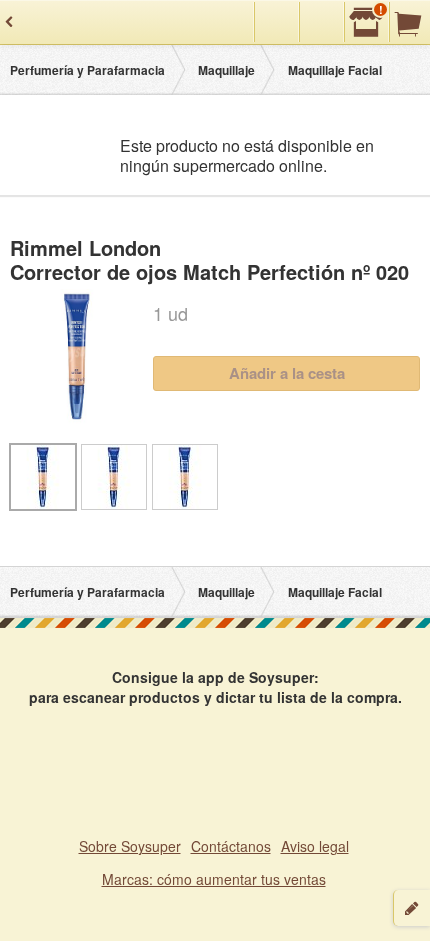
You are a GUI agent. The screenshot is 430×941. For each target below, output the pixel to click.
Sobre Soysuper (130, 846)
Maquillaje (226, 70)
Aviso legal (315, 846)
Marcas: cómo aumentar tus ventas (214, 879)
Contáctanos (231, 846)
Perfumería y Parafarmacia (87, 70)
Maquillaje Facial (335, 70)
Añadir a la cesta (287, 373)
